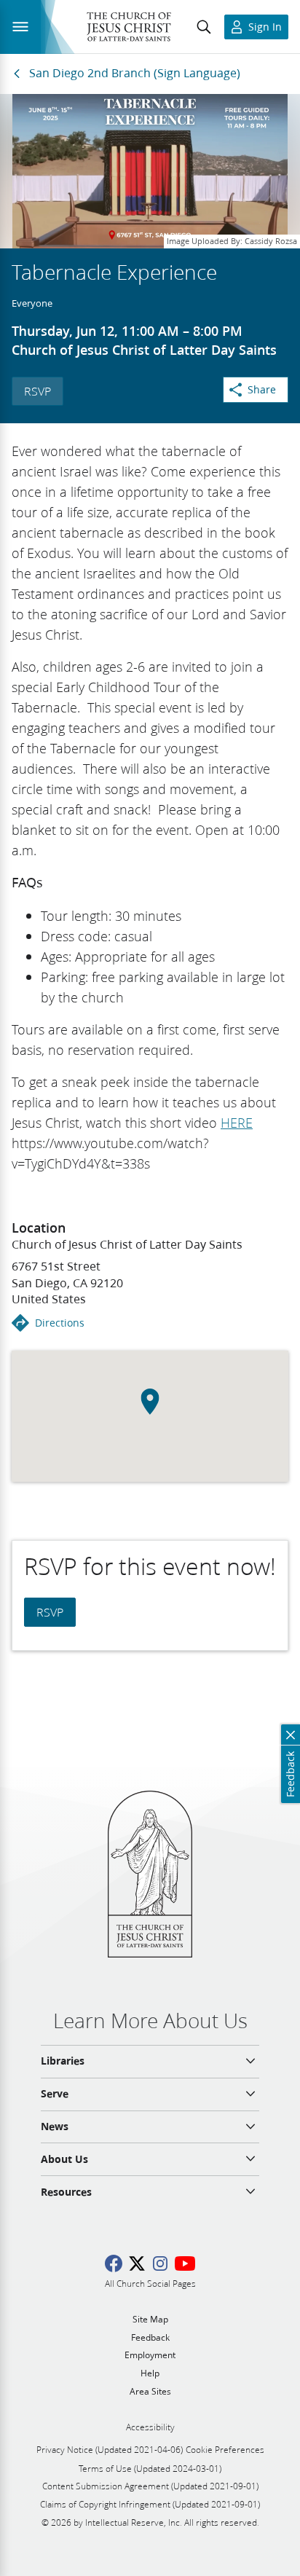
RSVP (37, 391)
